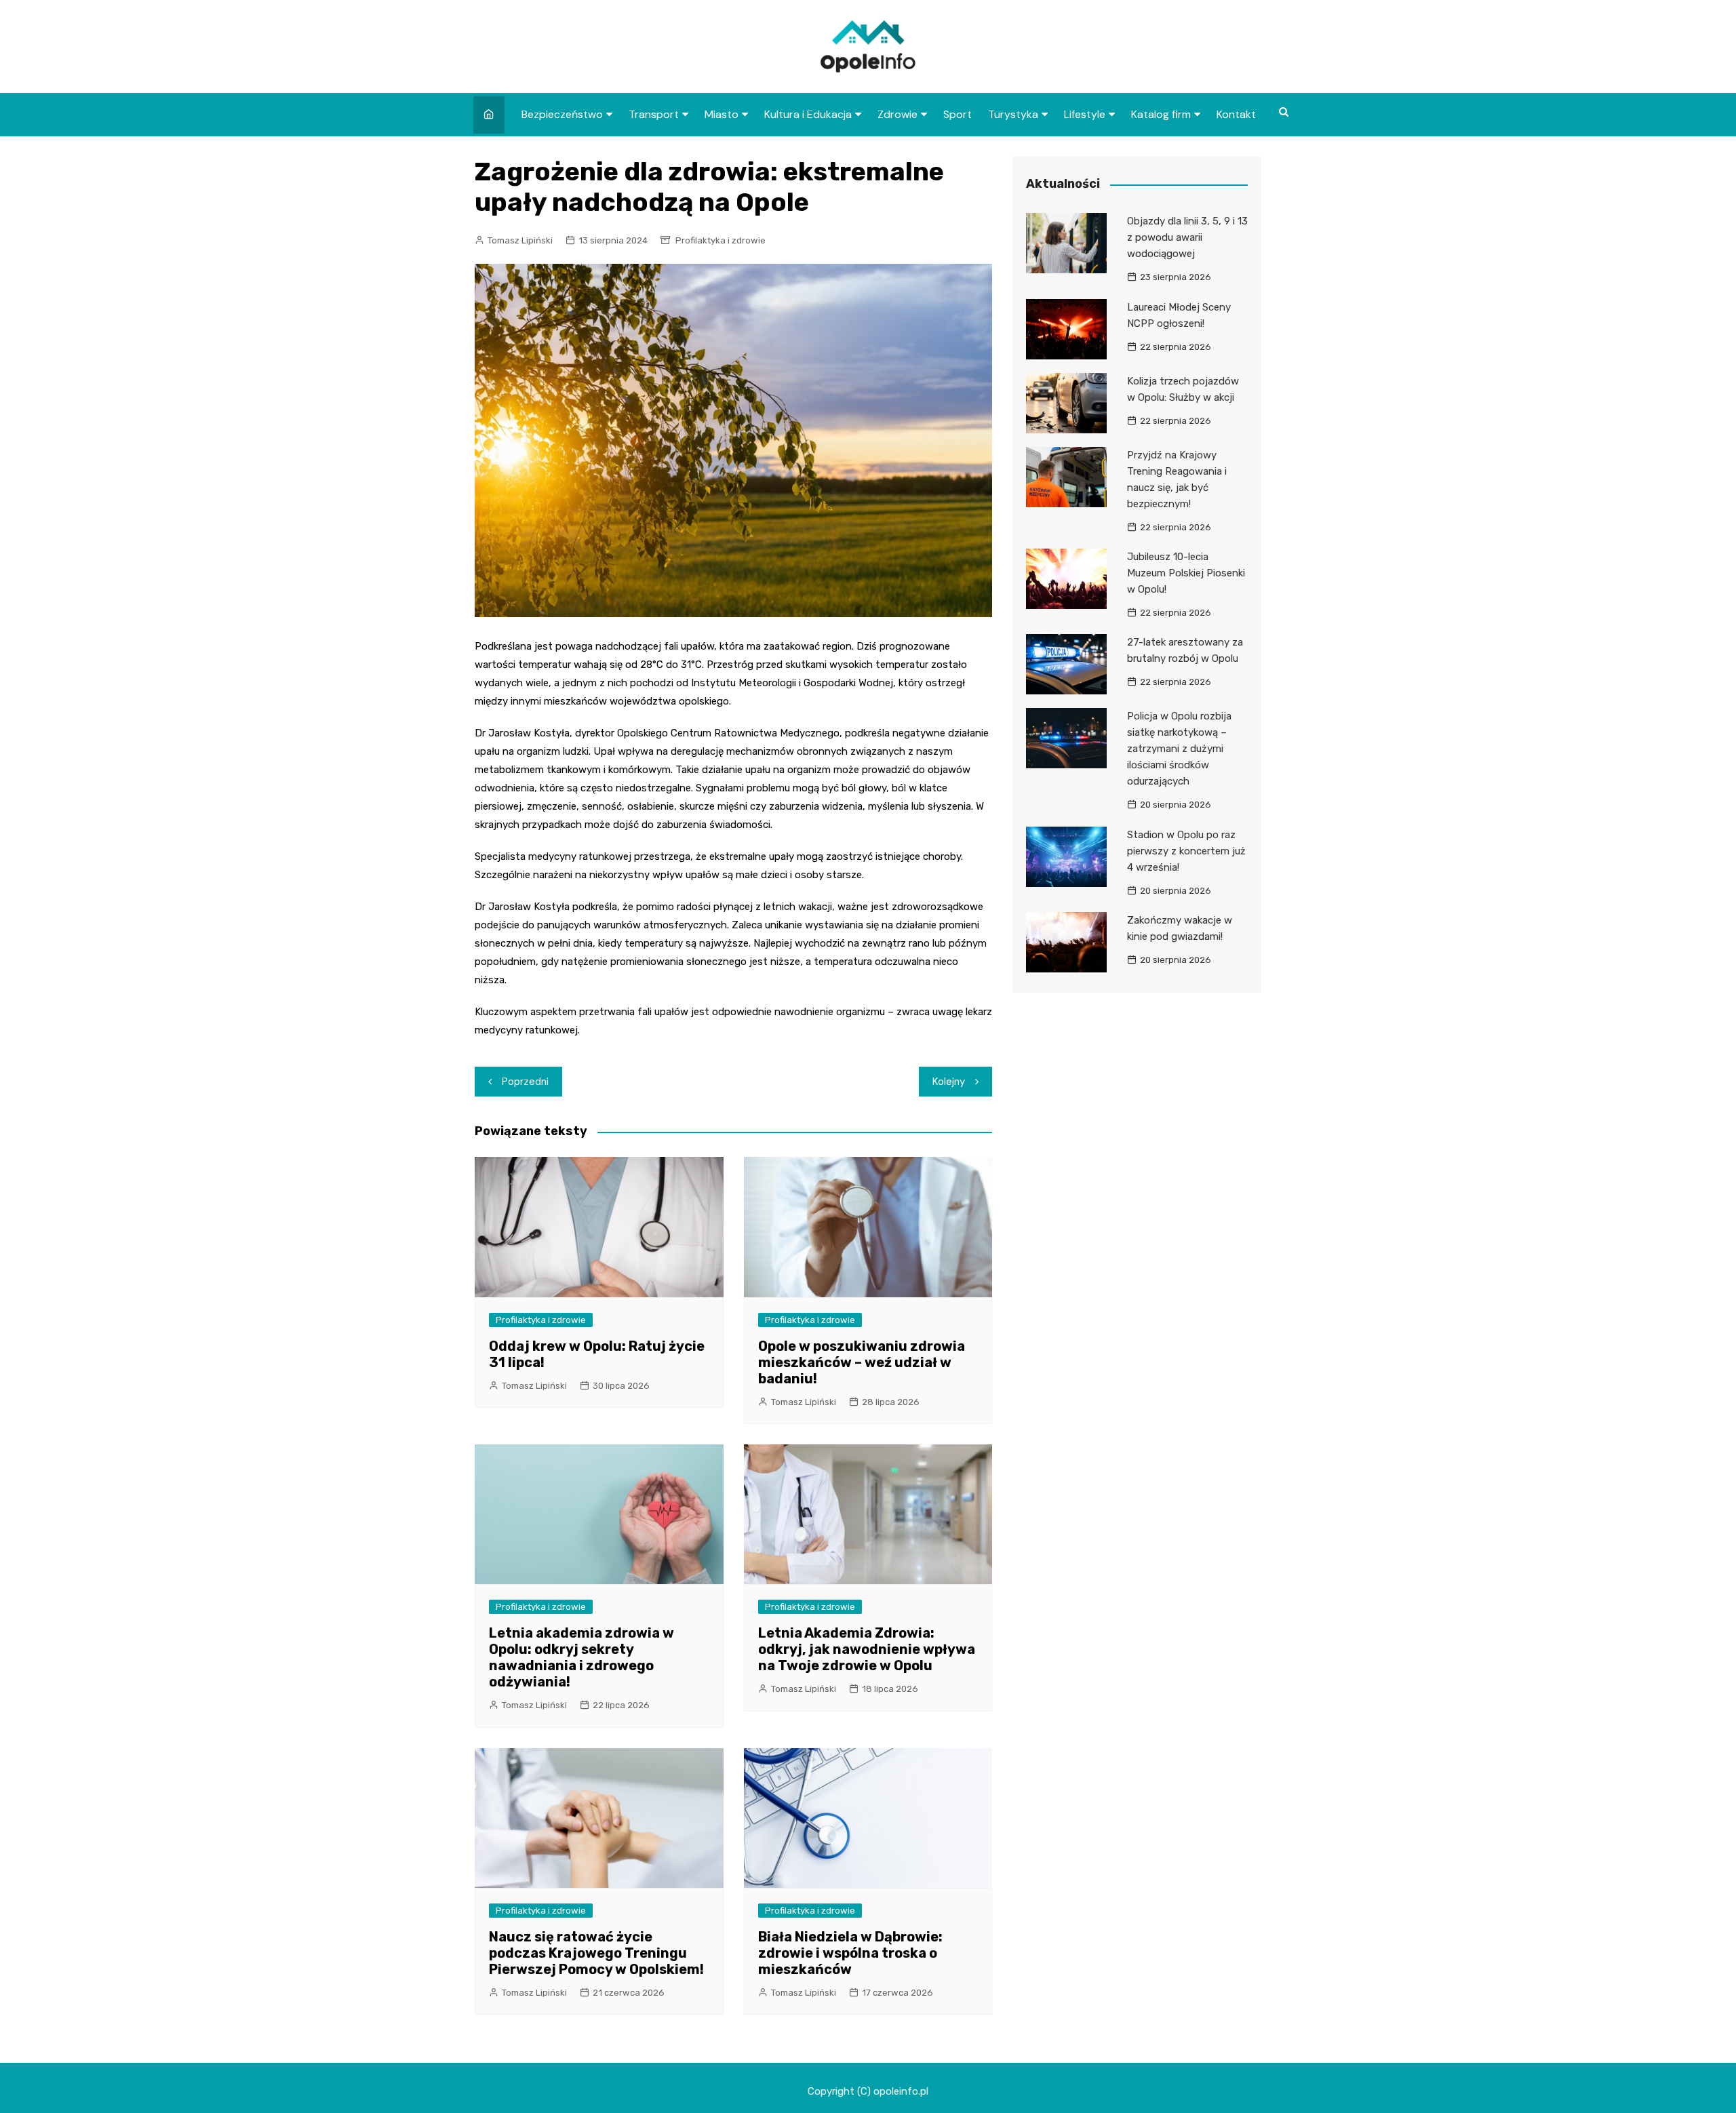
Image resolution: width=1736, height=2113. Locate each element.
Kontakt (1236, 114)
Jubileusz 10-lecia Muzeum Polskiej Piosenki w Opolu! (1186, 573)
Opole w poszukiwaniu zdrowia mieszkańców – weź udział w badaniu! (862, 1362)
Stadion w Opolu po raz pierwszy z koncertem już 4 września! (1186, 851)
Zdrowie (897, 114)
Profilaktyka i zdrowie (721, 240)
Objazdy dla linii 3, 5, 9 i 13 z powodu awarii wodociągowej (1187, 237)
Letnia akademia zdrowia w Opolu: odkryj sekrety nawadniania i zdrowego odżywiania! (581, 1657)
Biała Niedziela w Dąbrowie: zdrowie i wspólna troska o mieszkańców (850, 1953)
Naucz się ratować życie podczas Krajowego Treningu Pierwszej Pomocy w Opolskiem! (596, 1953)
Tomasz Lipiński (520, 240)
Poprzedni (525, 1082)
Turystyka (1013, 114)
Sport (958, 114)
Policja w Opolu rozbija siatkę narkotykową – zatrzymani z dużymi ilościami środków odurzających (1179, 749)
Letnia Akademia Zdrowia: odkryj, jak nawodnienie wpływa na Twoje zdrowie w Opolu (867, 1649)
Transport (654, 114)
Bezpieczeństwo (562, 114)
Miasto (722, 114)
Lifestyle (1085, 114)
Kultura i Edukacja (808, 114)
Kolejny (949, 1082)
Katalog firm (1161, 114)
